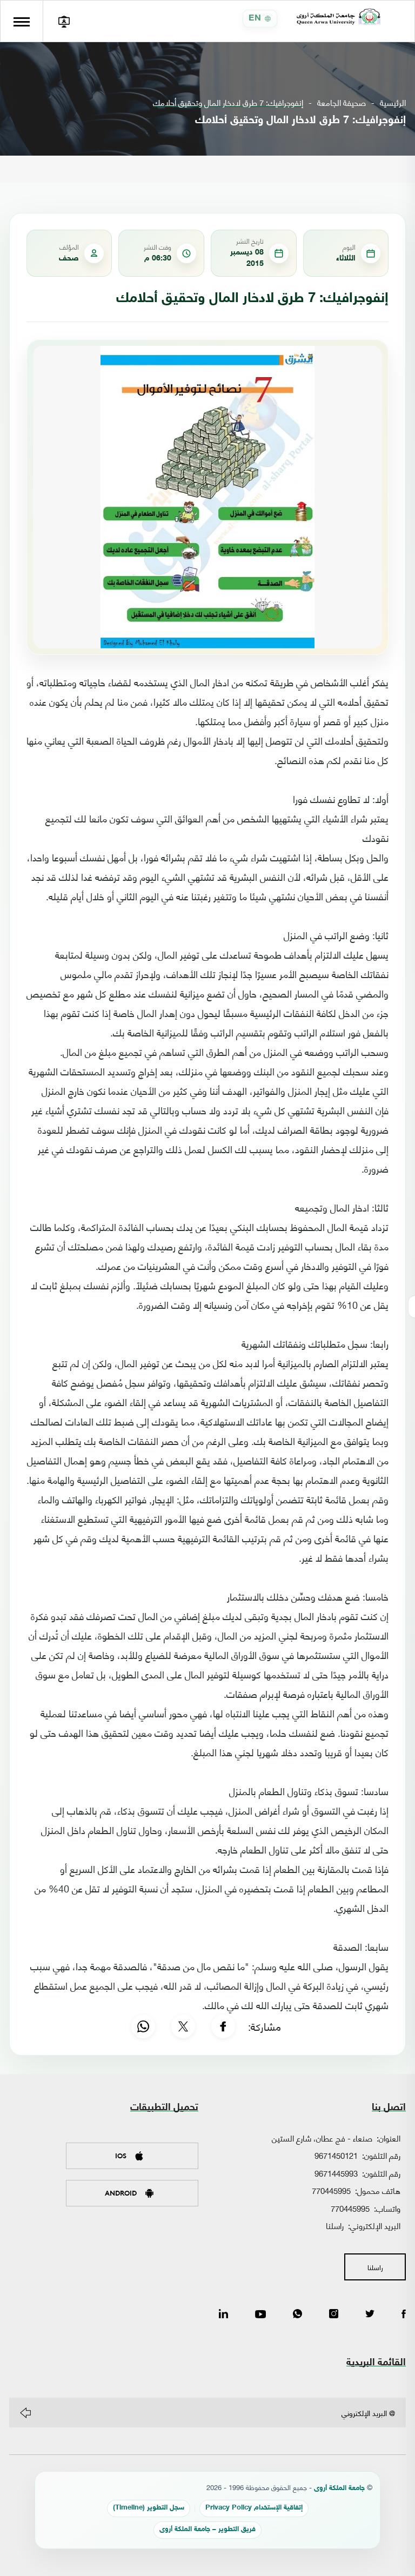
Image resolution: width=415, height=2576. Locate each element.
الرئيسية (393, 102)
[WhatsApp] (143, 2026)
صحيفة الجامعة (342, 102)
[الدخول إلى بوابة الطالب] (64, 21)
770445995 (331, 2190)
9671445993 (336, 2173)
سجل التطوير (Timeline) (149, 2508)
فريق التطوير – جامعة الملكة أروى (207, 2530)
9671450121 (336, 2155)
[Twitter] (370, 2314)
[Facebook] (223, 2026)
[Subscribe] (25, 2413)
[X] (183, 2026)
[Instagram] (334, 2314)
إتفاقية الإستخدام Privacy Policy (254, 2508)
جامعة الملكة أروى (339, 2489)
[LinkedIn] (223, 2314)
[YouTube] (260, 2314)
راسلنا (335, 2225)
